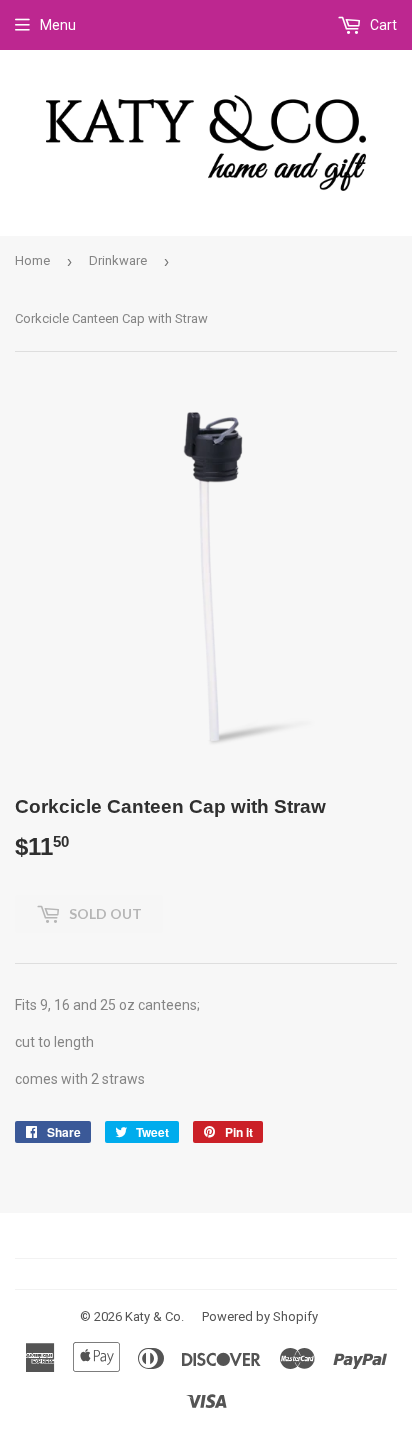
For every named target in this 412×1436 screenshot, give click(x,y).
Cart (382, 25)
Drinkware (118, 260)
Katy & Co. (154, 1316)
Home (32, 260)
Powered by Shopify (260, 1316)
